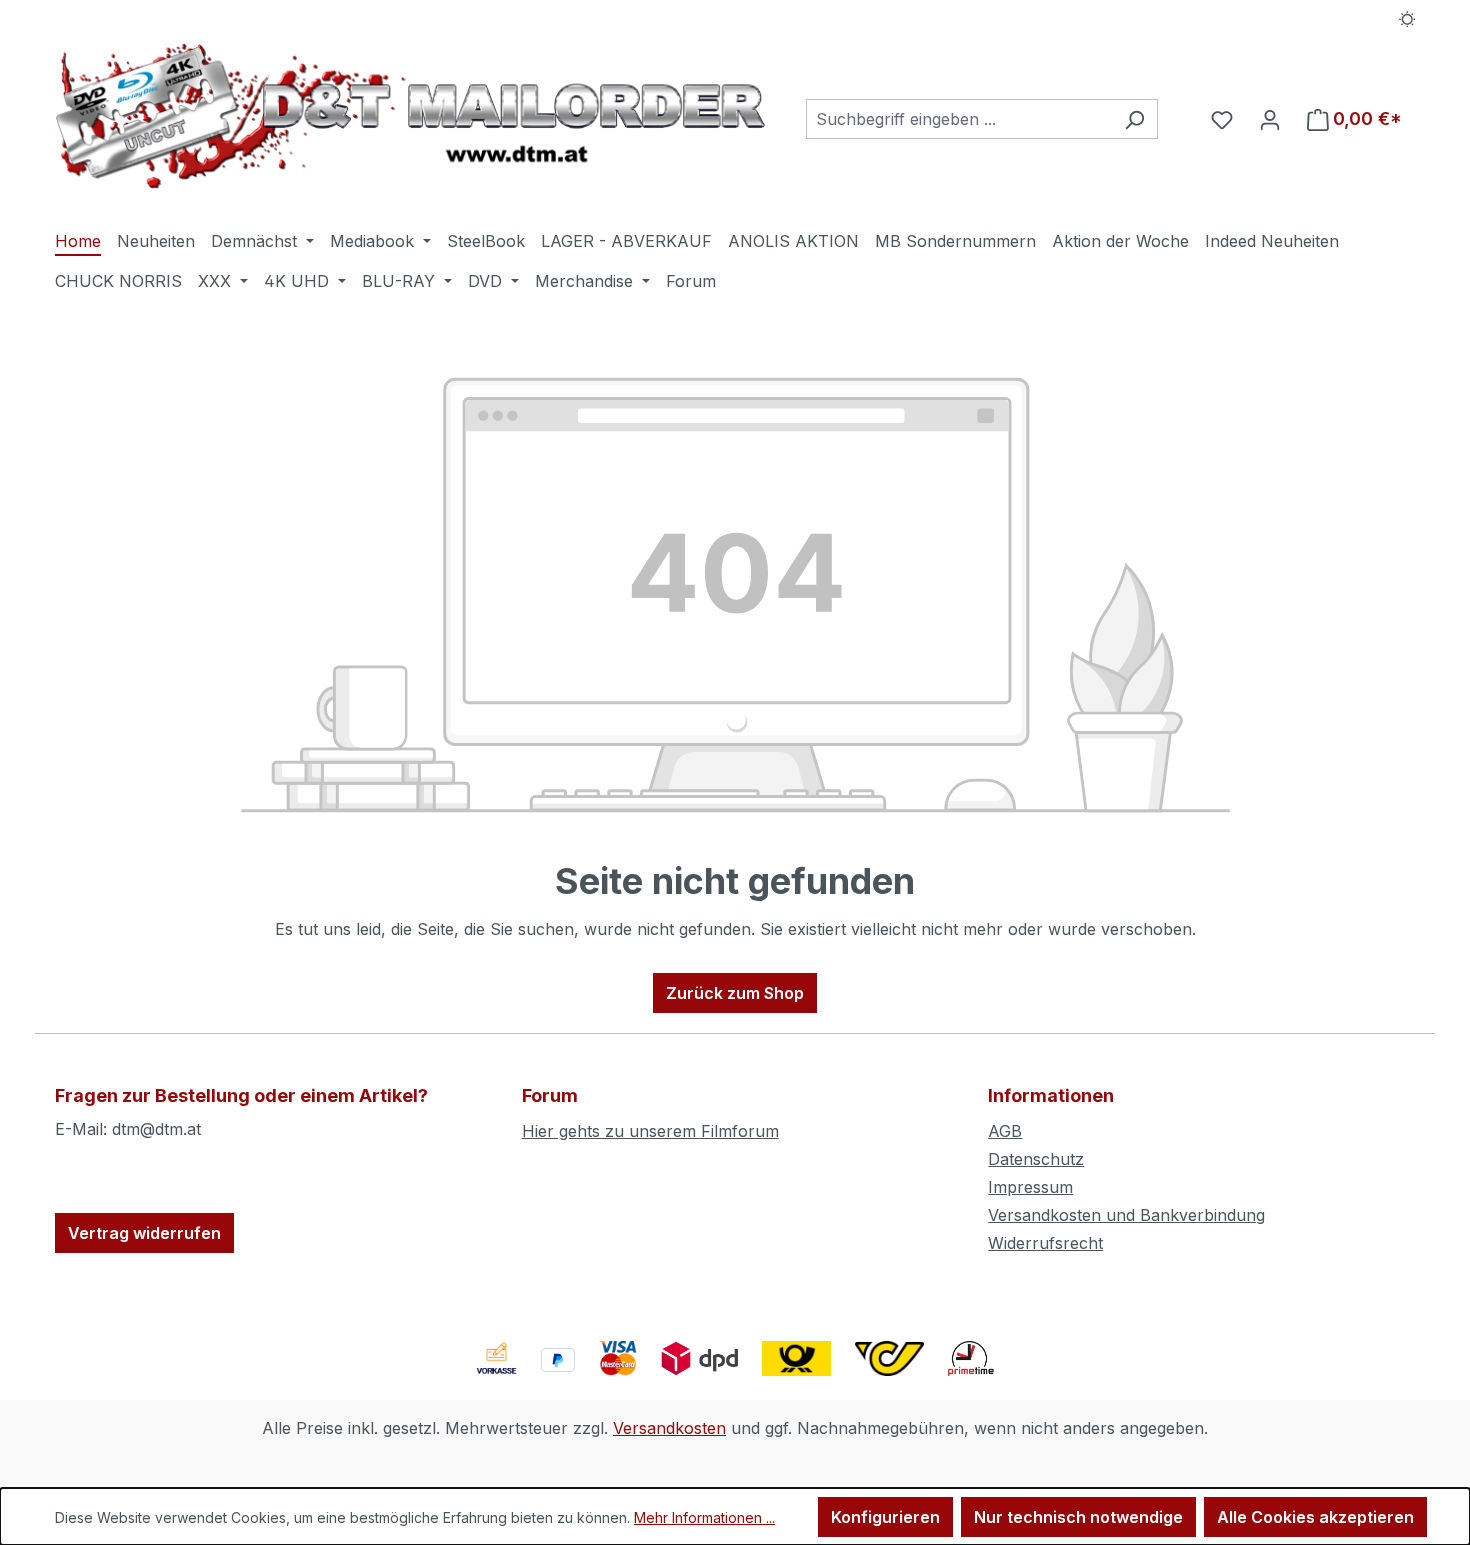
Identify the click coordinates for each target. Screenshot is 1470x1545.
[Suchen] (1134, 119)
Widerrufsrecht (1045, 1243)
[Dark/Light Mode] (1407, 17)
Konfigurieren (885, 1517)
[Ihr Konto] (1270, 119)
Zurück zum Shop (735, 993)
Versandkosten (669, 1428)
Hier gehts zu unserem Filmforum (650, 1131)
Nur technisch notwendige (1078, 1517)
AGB (1005, 1131)
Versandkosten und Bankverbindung (1126, 1215)
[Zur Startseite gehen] (410, 115)
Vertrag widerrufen (144, 1233)
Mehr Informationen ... (704, 1517)
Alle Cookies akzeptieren (1315, 1517)
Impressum (1030, 1187)
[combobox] (959, 119)
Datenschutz (1036, 1159)
